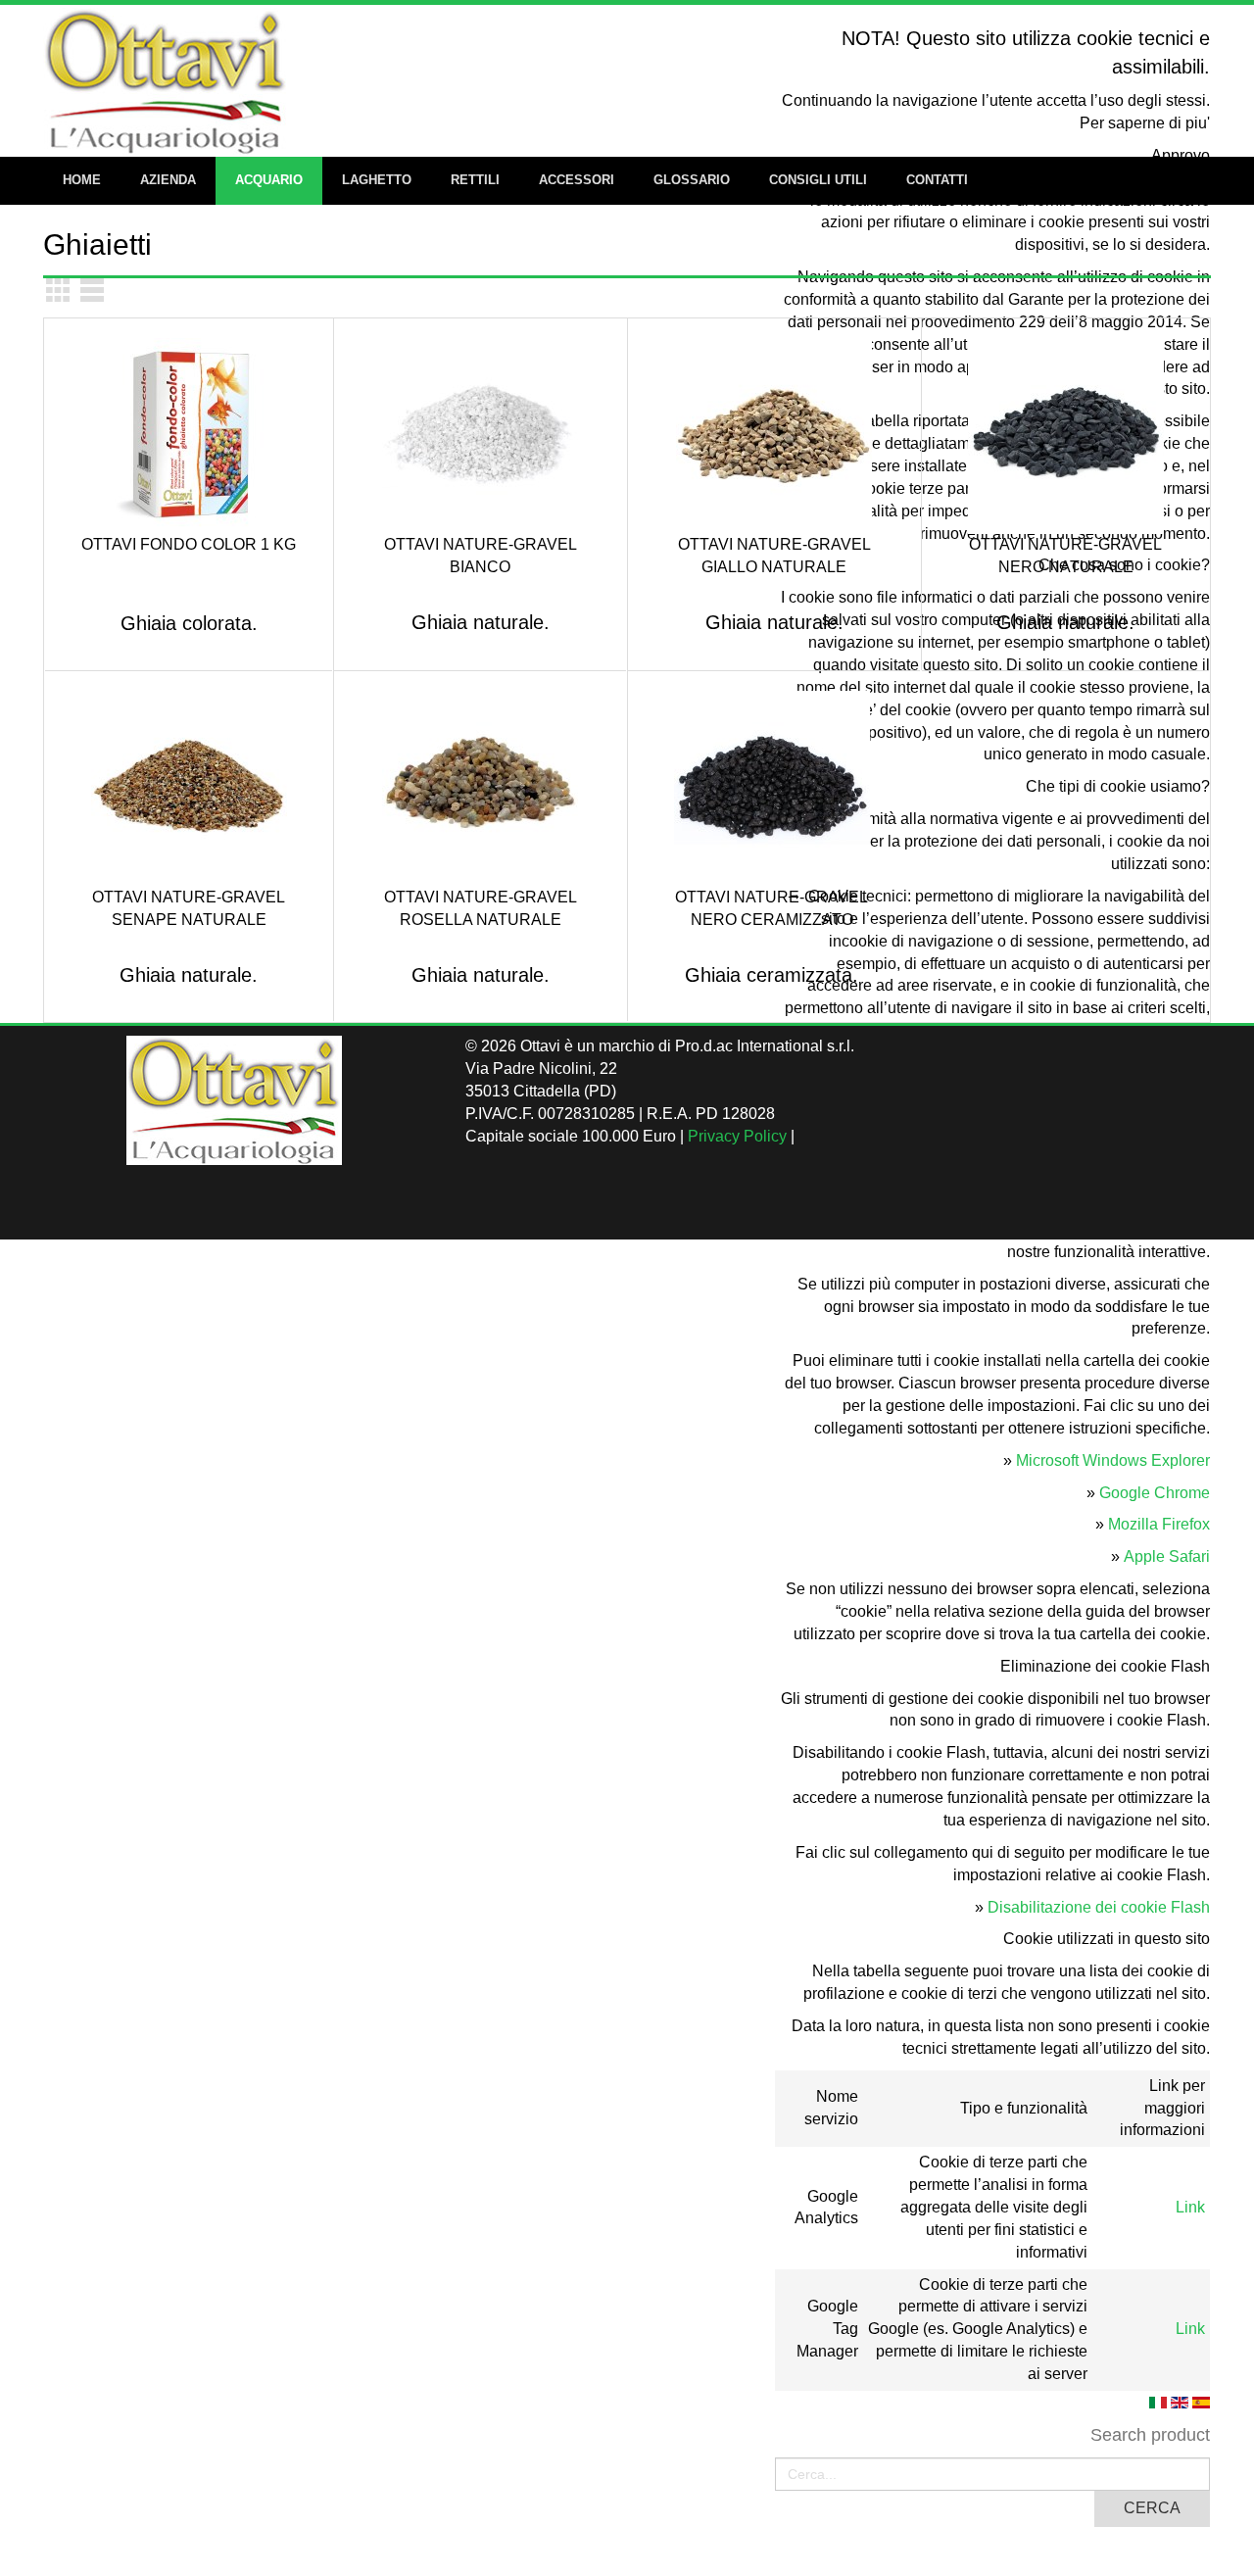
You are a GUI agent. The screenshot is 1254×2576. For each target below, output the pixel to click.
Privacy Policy (737, 1136)
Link (1190, 2207)
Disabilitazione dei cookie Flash (1099, 1907)
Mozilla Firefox (1159, 1524)
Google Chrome (1155, 1493)
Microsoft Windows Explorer (1113, 1460)
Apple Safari (1167, 1556)
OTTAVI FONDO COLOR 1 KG (189, 544)
